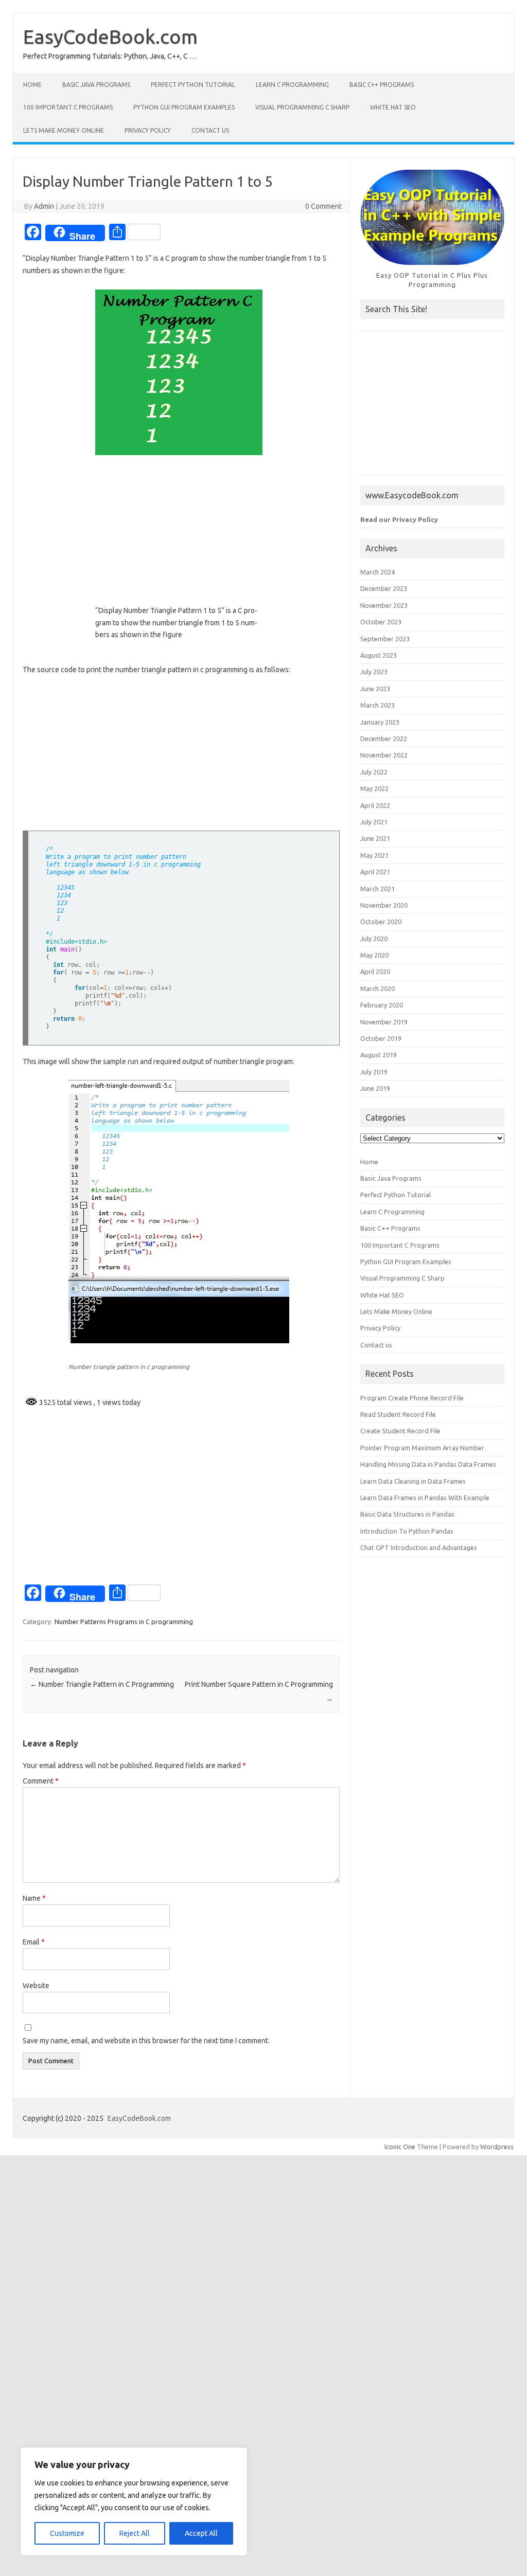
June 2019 (375, 1088)
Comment (41, 1781)
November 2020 (384, 905)
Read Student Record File (398, 1414)
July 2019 (374, 1072)
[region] (134, 2501)
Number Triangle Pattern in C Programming (102, 1684)
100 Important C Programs (68, 107)
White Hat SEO (393, 107)
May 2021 (374, 855)
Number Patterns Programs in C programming (124, 1622)
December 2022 (384, 738)
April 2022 (375, 805)
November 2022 (384, 755)
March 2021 (377, 889)
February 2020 (382, 1005)
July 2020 (374, 939)
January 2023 (380, 722)
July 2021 (374, 822)
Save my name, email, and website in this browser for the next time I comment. (146, 2041)
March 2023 (377, 705)
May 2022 (374, 788)
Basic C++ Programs (382, 85)
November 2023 (384, 605)
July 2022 (374, 772)
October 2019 (381, 1038)
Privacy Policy (148, 130)
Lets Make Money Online (64, 130)
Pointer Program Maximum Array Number (422, 1448)
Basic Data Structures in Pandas (407, 1514)
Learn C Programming (292, 85)
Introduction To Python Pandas (407, 1531)
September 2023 (385, 639)
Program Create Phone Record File (412, 1398)
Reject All (135, 2533)
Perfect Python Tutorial (193, 85)
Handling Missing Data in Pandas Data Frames (428, 1464)
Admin (44, 206)
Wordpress (497, 2147)
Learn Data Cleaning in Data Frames (413, 1481)
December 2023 (384, 588)
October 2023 (381, 622)
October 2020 (381, 922)
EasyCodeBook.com (110, 37)
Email (34, 1942)
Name (34, 1898)
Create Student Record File (400, 1431)
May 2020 (374, 955)
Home (32, 85)
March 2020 (377, 988)
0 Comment (323, 206)
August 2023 (379, 655)
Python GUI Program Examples (184, 107)
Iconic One (400, 2147)
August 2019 (379, 1055)
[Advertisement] (181, 539)
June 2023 (375, 689)
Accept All (201, 2533)
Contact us (210, 130)
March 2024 (377, 572)
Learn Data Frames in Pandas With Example (425, 1498)
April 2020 (375, 971)
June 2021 (375, 838)
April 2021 (375, 872)
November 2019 (384, 1022)
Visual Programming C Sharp (302, 107)
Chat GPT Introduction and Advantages (419, 1547)
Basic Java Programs (96, 85)
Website (36, 1986)
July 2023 (374, 672)
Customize (67, 2533)
